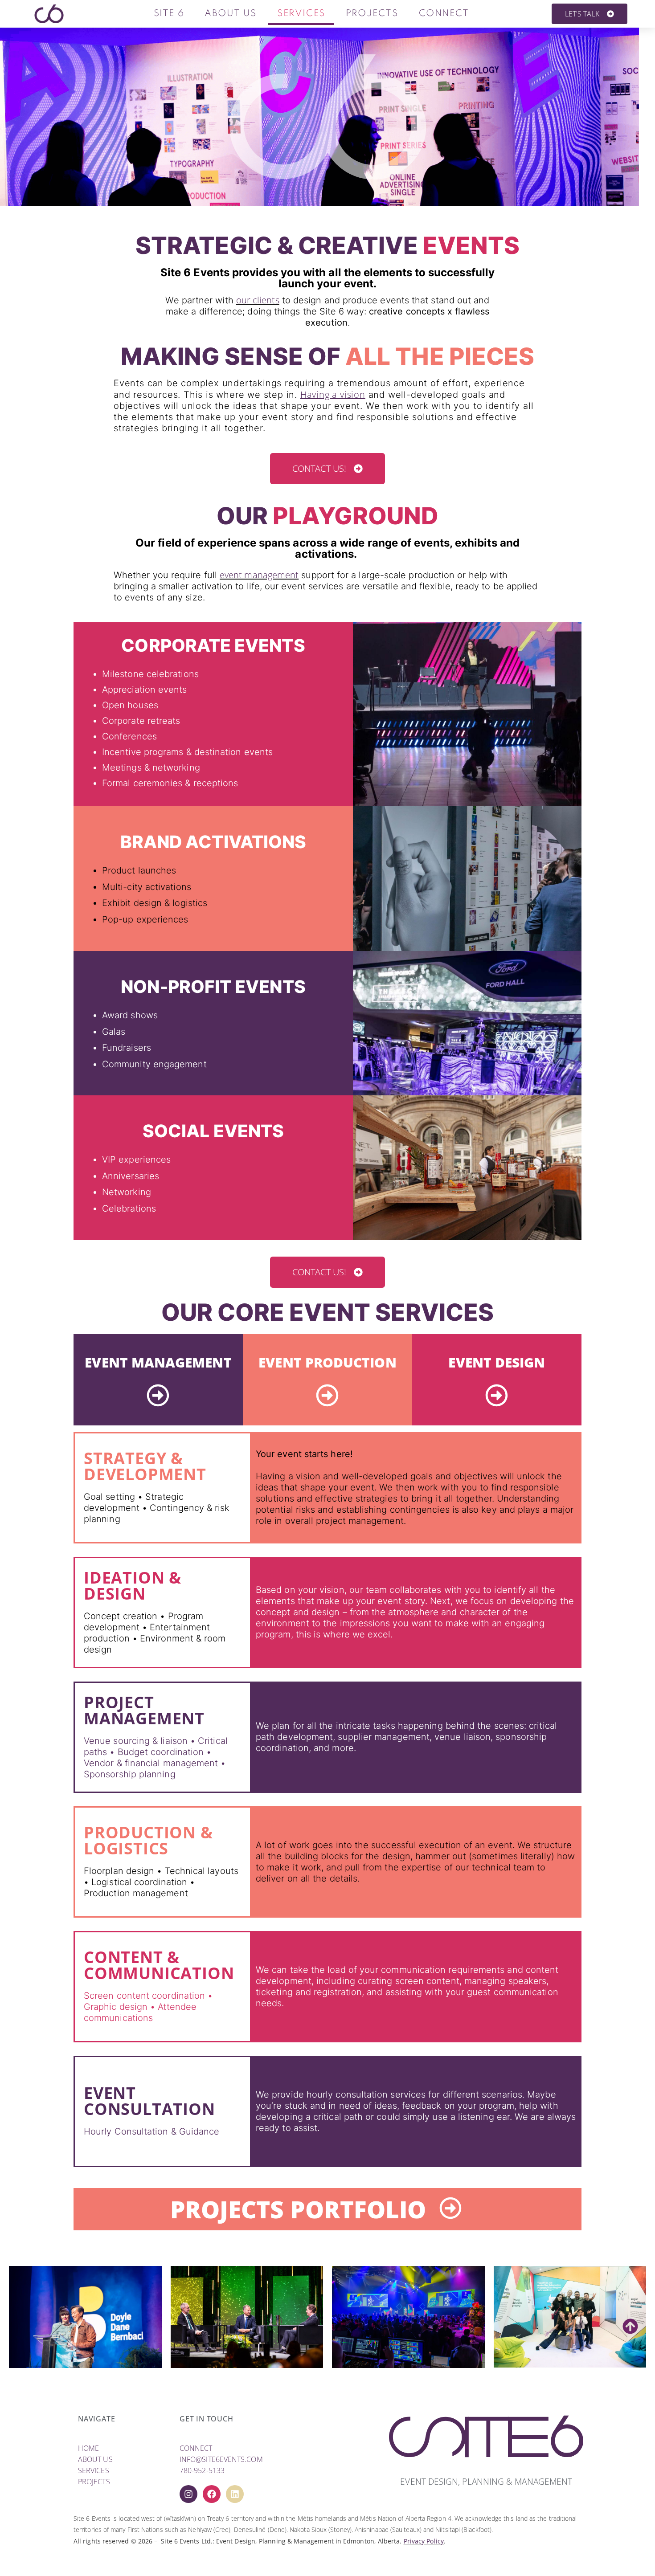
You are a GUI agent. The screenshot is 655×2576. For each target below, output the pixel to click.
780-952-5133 (202, 2470)
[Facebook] (212, 2494)
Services (301, 14)
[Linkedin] (235, 2494)
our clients (258, 300)
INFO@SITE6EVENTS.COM (221, 2459)
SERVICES (94, 2470)
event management (259, 575)
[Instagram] (188, 2494)
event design (497, 1362)
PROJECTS (94, 2482)
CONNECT (196, 2448)
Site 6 (169, 14)
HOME (88, 2448)
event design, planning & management (486, 2482)
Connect (444, 14)
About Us (231, 14)
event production (327, 1362)
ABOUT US (95, 2459)
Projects (372, 14)
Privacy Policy (424, 2541)
